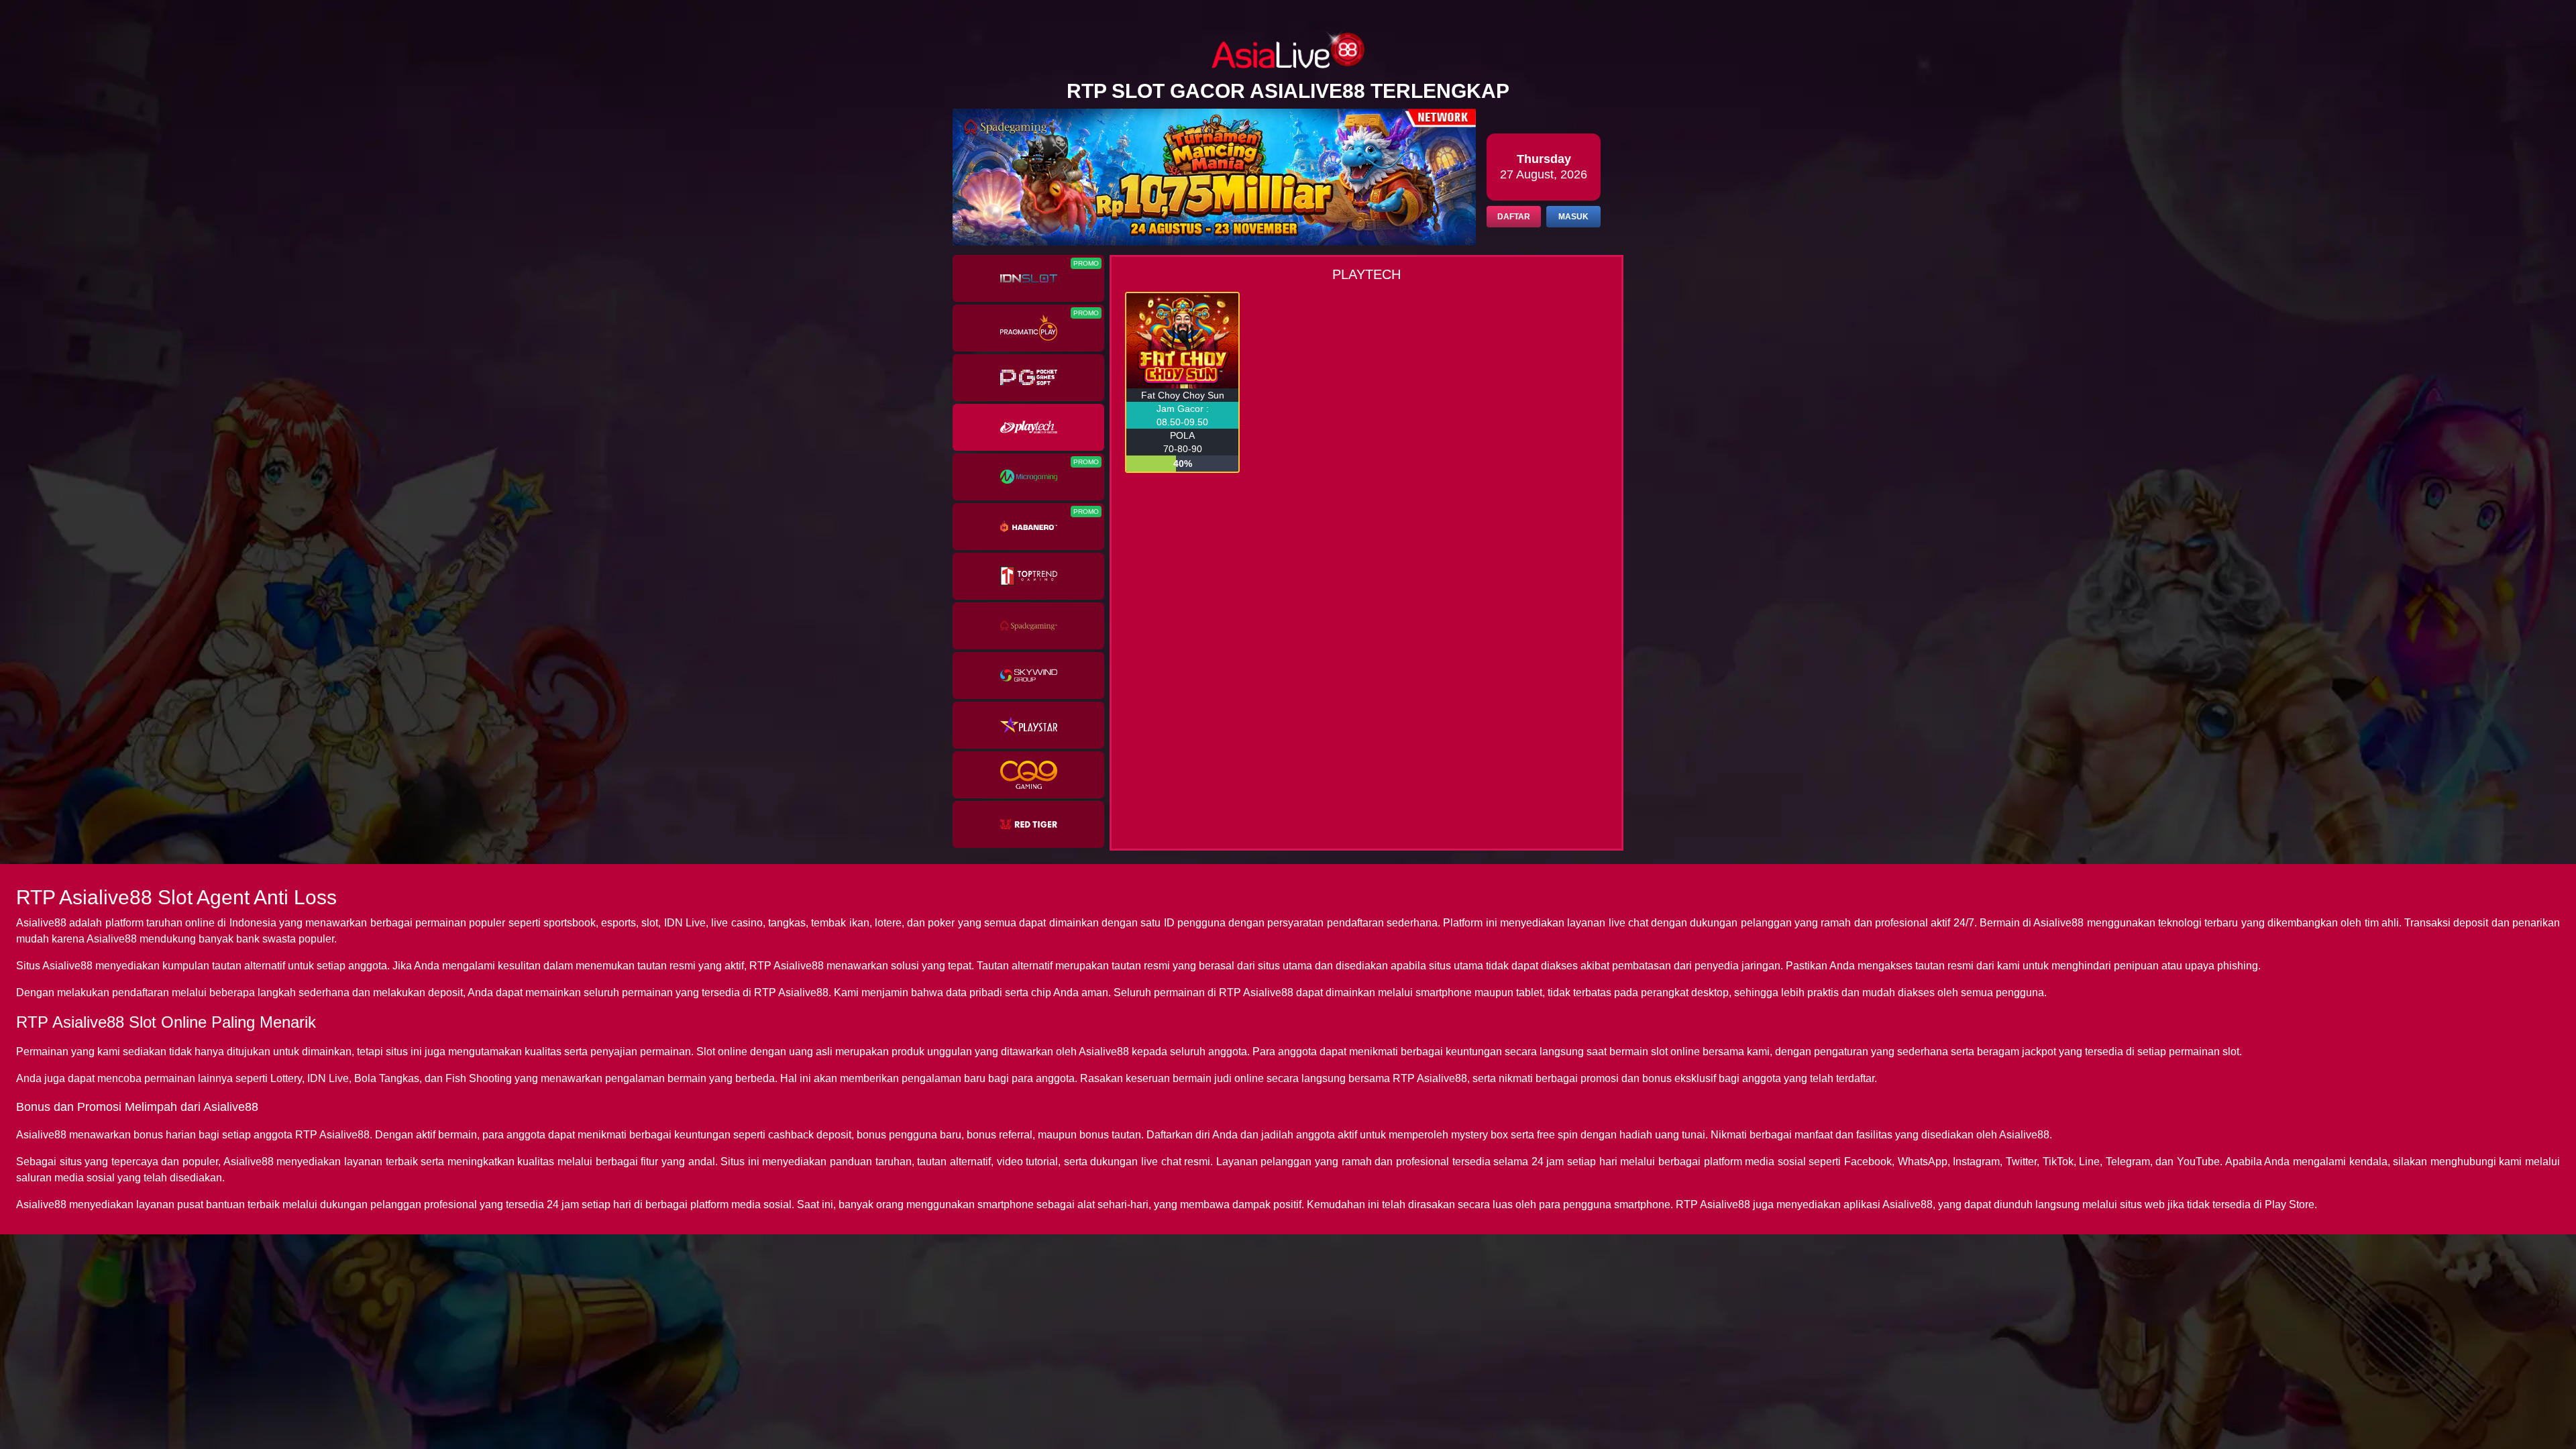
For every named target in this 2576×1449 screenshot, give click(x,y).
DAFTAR (1514, 217)
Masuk (1573, 217)
